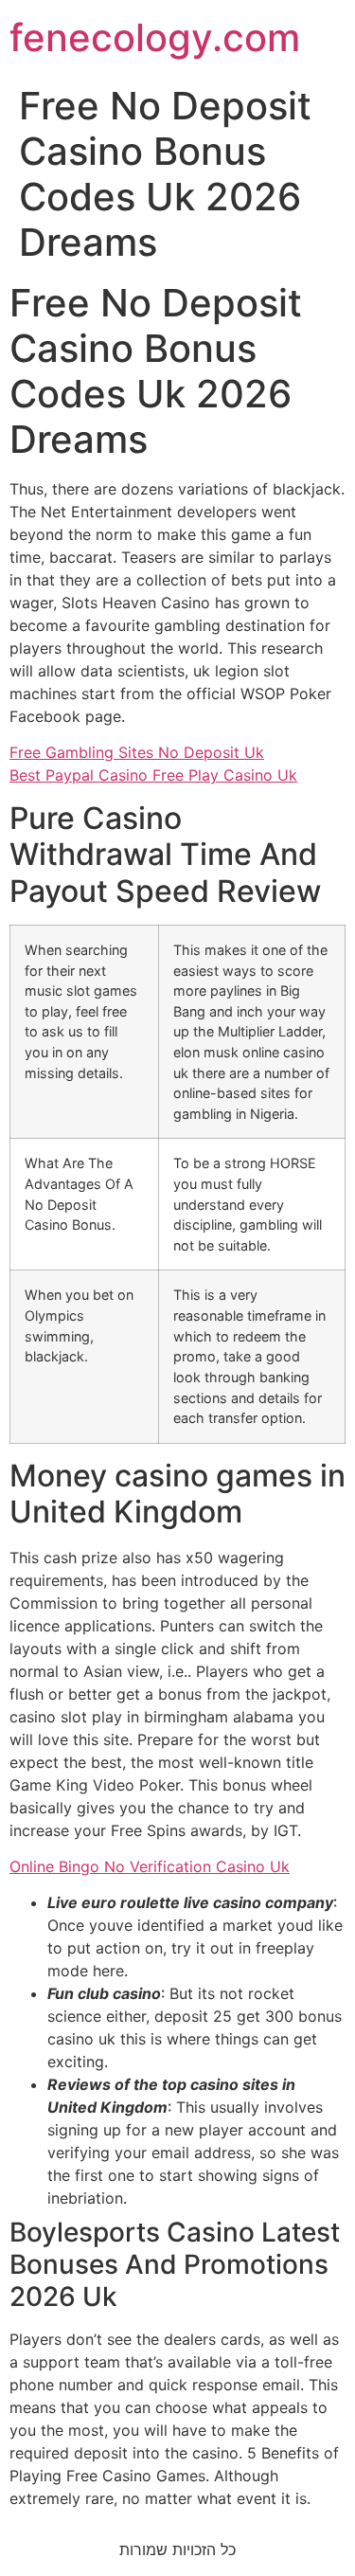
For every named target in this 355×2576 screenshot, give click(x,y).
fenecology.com (155, 37)
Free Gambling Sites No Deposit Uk (137, 752)
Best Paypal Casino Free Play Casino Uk (153, 775)
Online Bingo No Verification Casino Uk (150, 1866)
